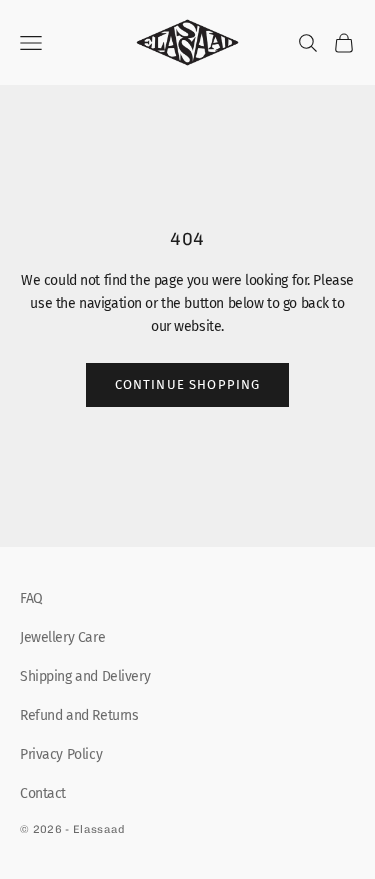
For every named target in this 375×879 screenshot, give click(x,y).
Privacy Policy (61, 754)
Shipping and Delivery (85, 676)
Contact (43, 793)
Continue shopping (188, 384)
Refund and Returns (79, 715)
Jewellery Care (62, 637)
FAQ (31, 598)
